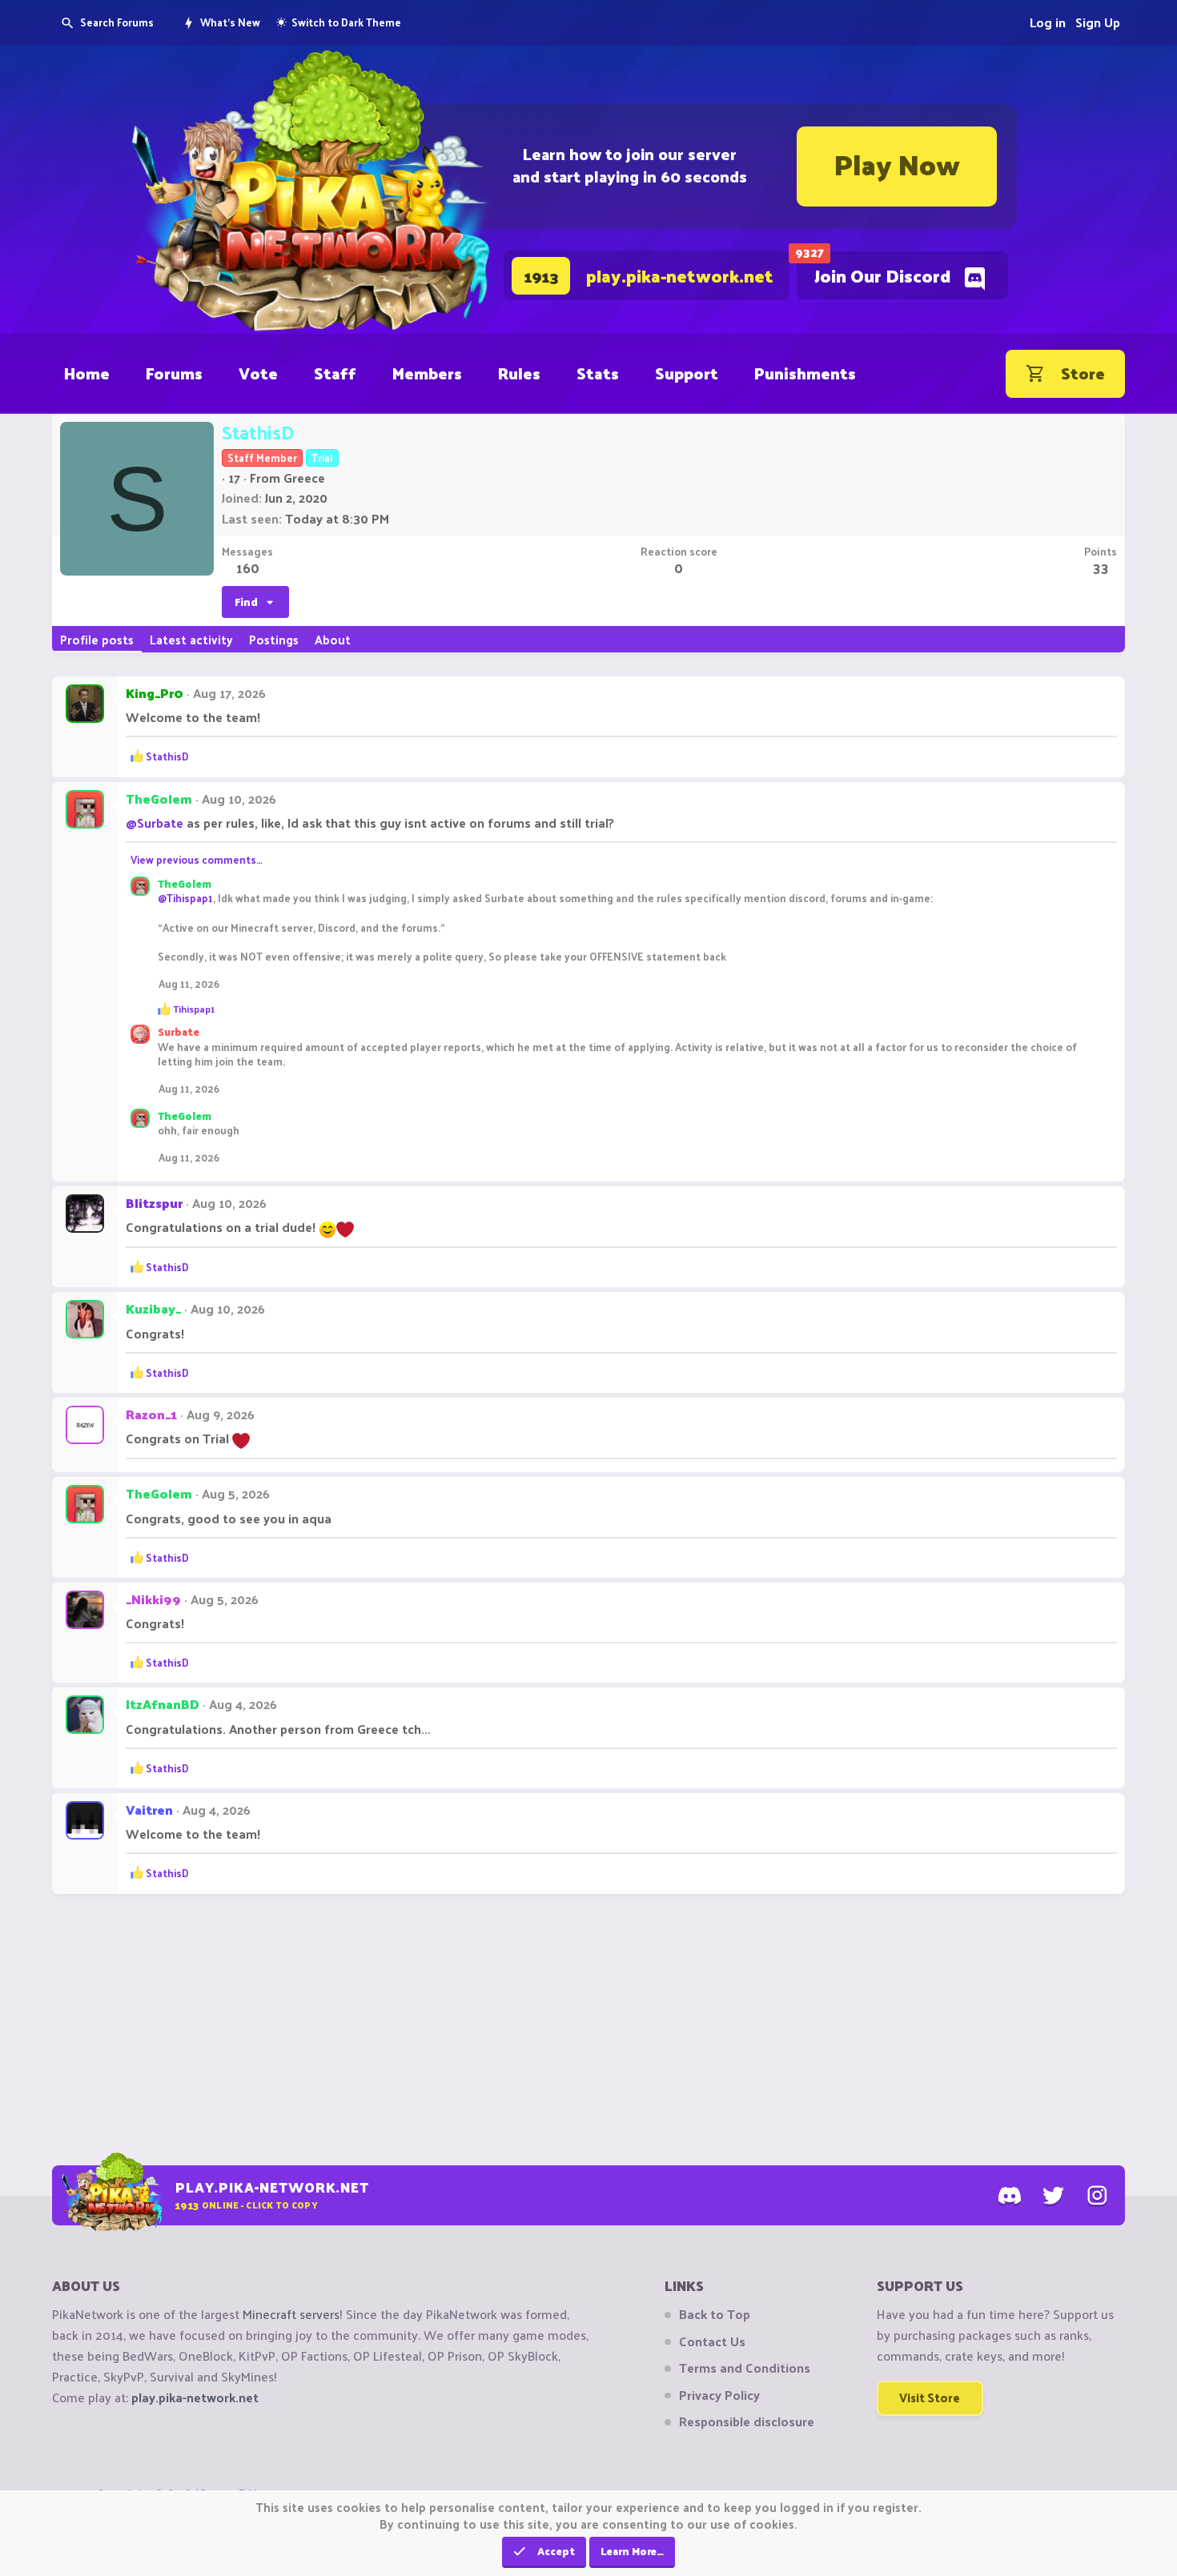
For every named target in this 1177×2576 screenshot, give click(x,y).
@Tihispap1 (185, 898)
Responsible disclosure (747, 2422)
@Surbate (155, 823)
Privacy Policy (719, 2395)
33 (1101, 568)
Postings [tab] (274, 639)
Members (427, 373)
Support (687, 373)
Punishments (805, 373)
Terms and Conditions (745, 2368)
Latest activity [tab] (191, 639)
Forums (174, 373)
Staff (335, 373)
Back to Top (715, 2314)
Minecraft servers (291, 2314)
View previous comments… (197, 859)
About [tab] (333, 639)
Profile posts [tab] (97, 639)
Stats (598, 373)
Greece (304, 477)
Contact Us (712, 2341)
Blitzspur (154, 1203)
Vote (258, 373)
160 (248, 568)
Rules (519, 373)
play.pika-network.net (195, 2397)
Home (87, 373)
